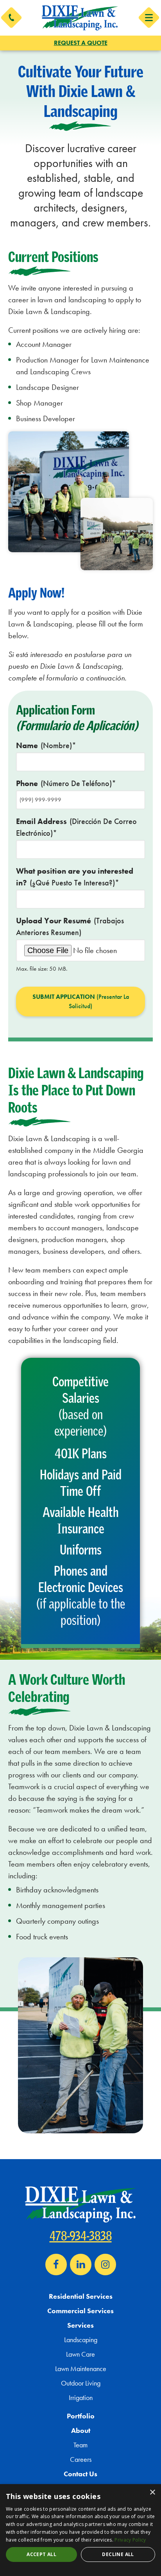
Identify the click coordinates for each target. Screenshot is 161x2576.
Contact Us (80, 2474)
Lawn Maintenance (81, 2369)
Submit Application (81, 1001)
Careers (81, 2459)
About (81, 2430)
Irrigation (81, 2397)
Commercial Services (80, 2311)
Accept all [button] (41, 2554)
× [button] (152, 2493)
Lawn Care (80, 2354)
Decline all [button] (118, 2554)
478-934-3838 (81, 2236)
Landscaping (81, 2340)
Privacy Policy (130, 2540)
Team (80, 2445)
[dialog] (80, 2530)
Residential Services (81, 2296)
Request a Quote (81, 43)
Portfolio (81, 2416)
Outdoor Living (81, 2383)
